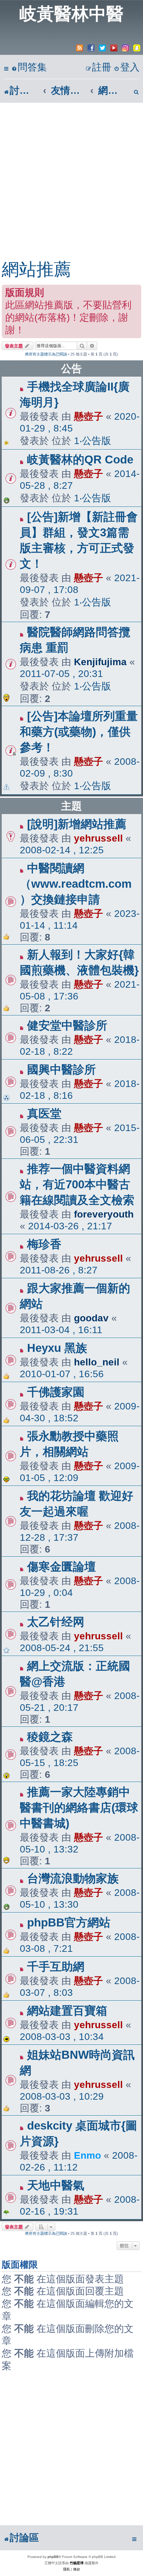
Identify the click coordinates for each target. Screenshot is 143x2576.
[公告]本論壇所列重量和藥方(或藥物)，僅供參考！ (79, 732)
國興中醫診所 (61, 1069)
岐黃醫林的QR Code (80, 459)
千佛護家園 (56, 1392)
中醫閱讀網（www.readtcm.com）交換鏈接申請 (76, 884)
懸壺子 (89, 416)
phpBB (53, 2557)
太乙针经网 (56, 1622)
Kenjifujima (100, 662)
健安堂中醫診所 (67, 1025)
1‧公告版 (92, 441)
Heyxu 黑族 (57, 1348)
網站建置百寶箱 (67, 2011)
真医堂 (44, 1114)
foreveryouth (104, 1214)
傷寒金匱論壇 (61, 1567)
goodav (91, 1318)
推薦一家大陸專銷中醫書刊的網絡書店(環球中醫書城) (79, 1808)
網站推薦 (36, 269)
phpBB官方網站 (69, 1922)
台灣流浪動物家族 (73, 1878)
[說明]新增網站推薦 (77, 824)
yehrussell (98, 838)
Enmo (87, 2155)
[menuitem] (29, 68)
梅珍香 (44, 1244)
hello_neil (97, 1362)
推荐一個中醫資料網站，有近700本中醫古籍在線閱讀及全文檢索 (77, 1184)
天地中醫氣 (56, 2185)
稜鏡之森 (50, 1737)
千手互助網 (56, 1967)
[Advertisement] (71, 178)
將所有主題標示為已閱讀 (46, 354)
